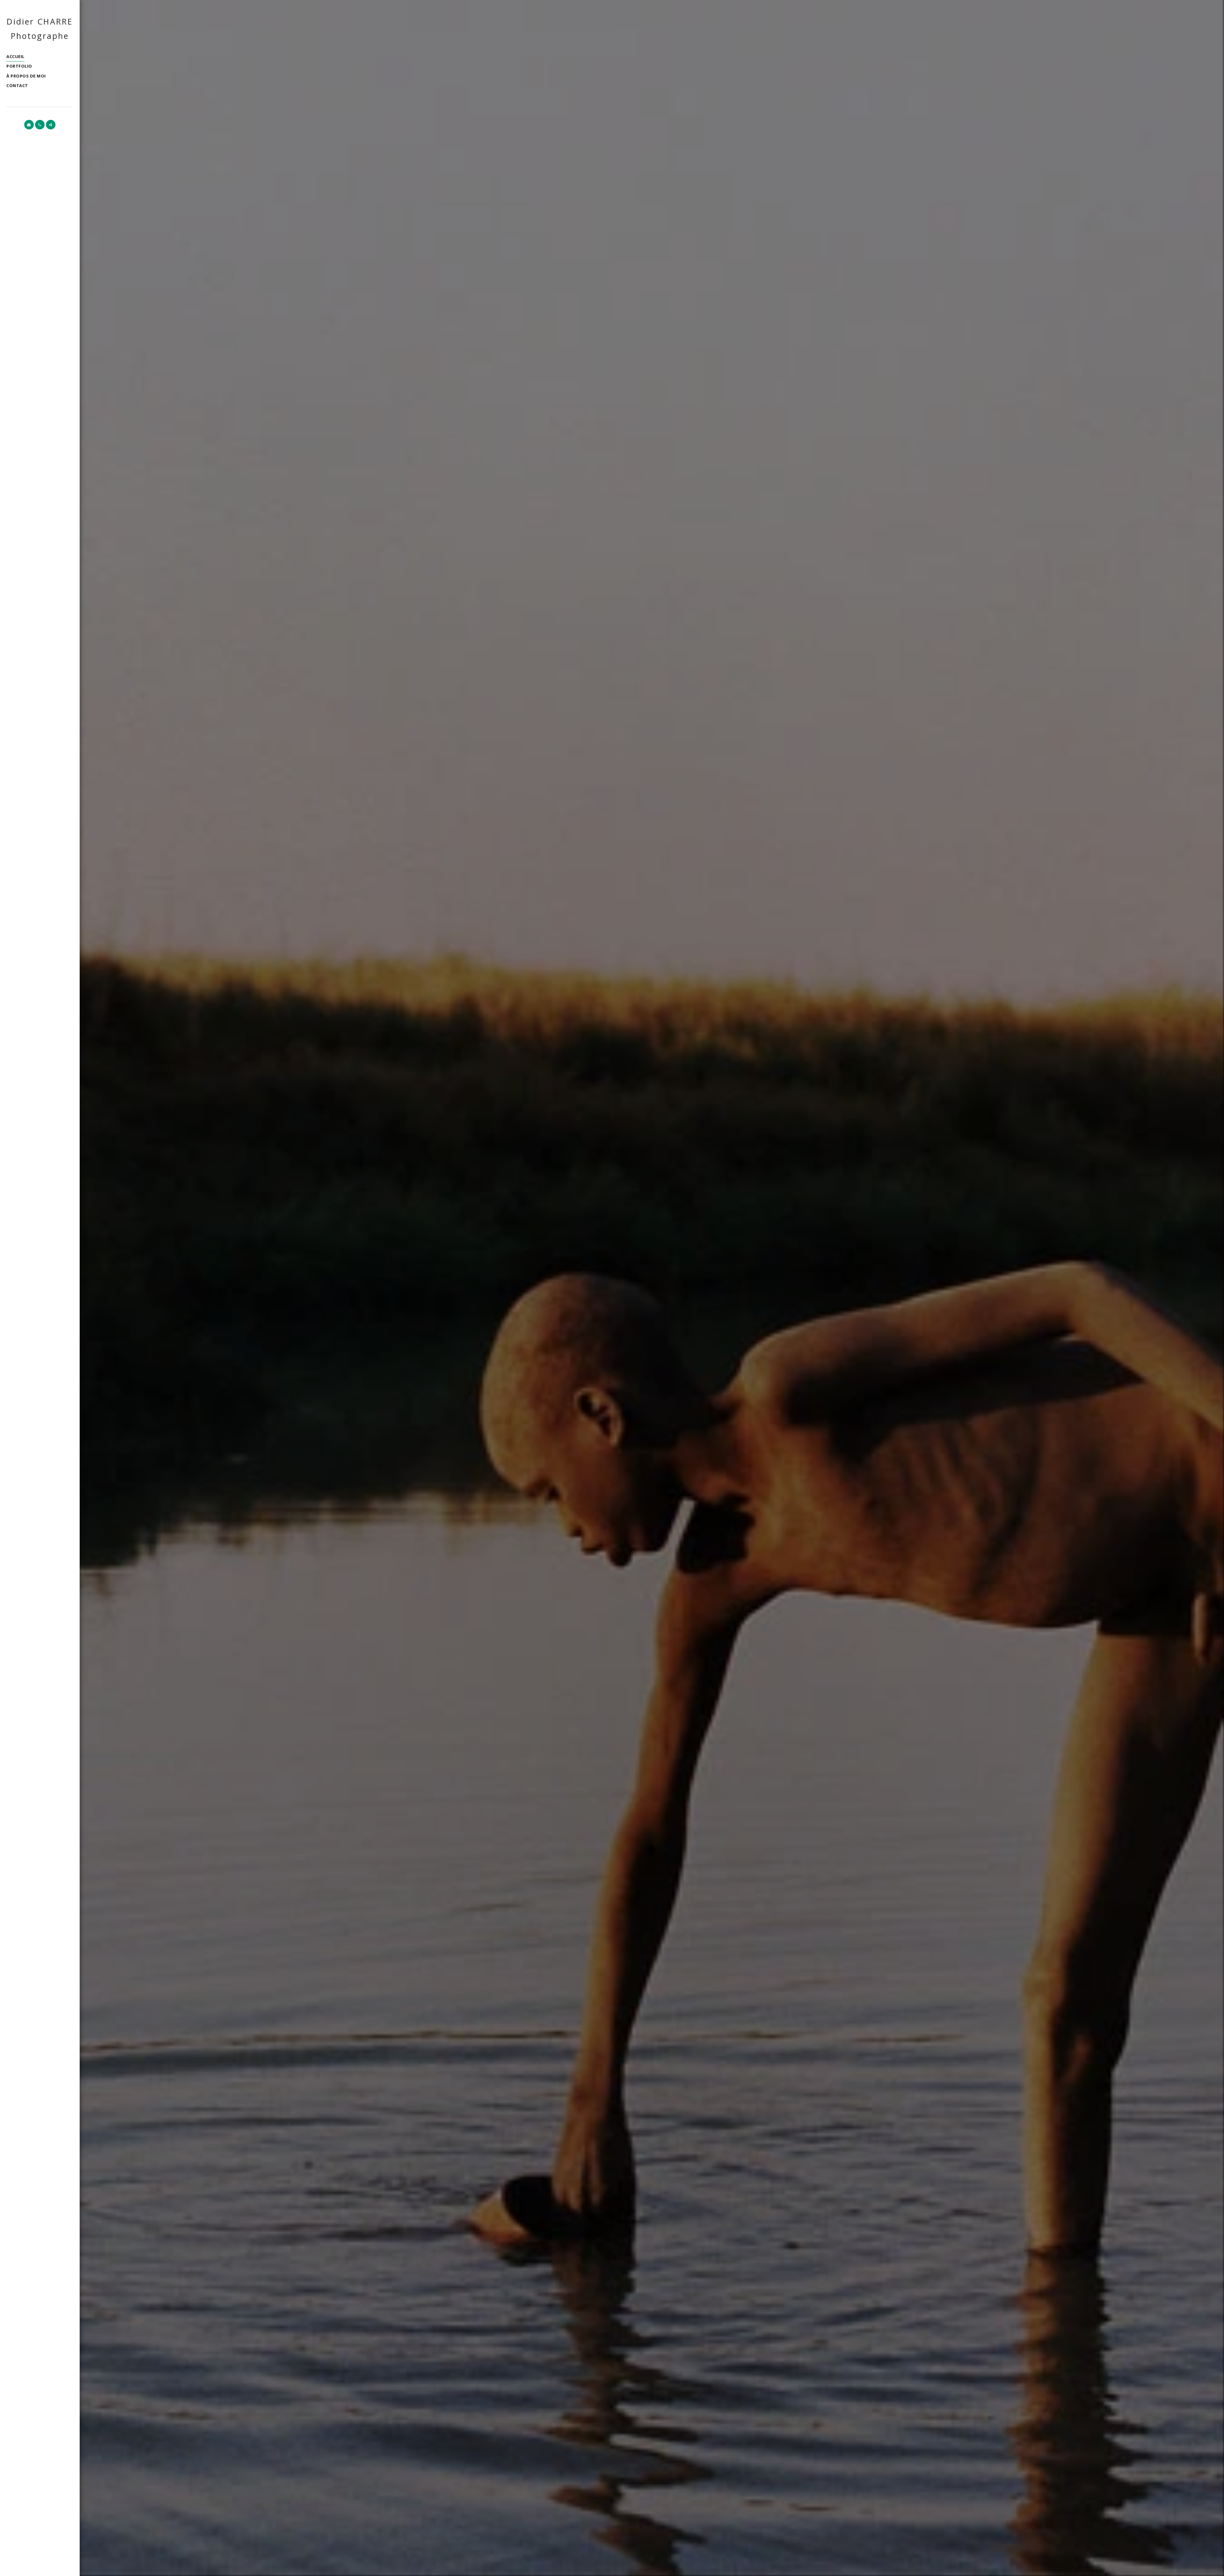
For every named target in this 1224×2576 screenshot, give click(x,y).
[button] (29, 125)
